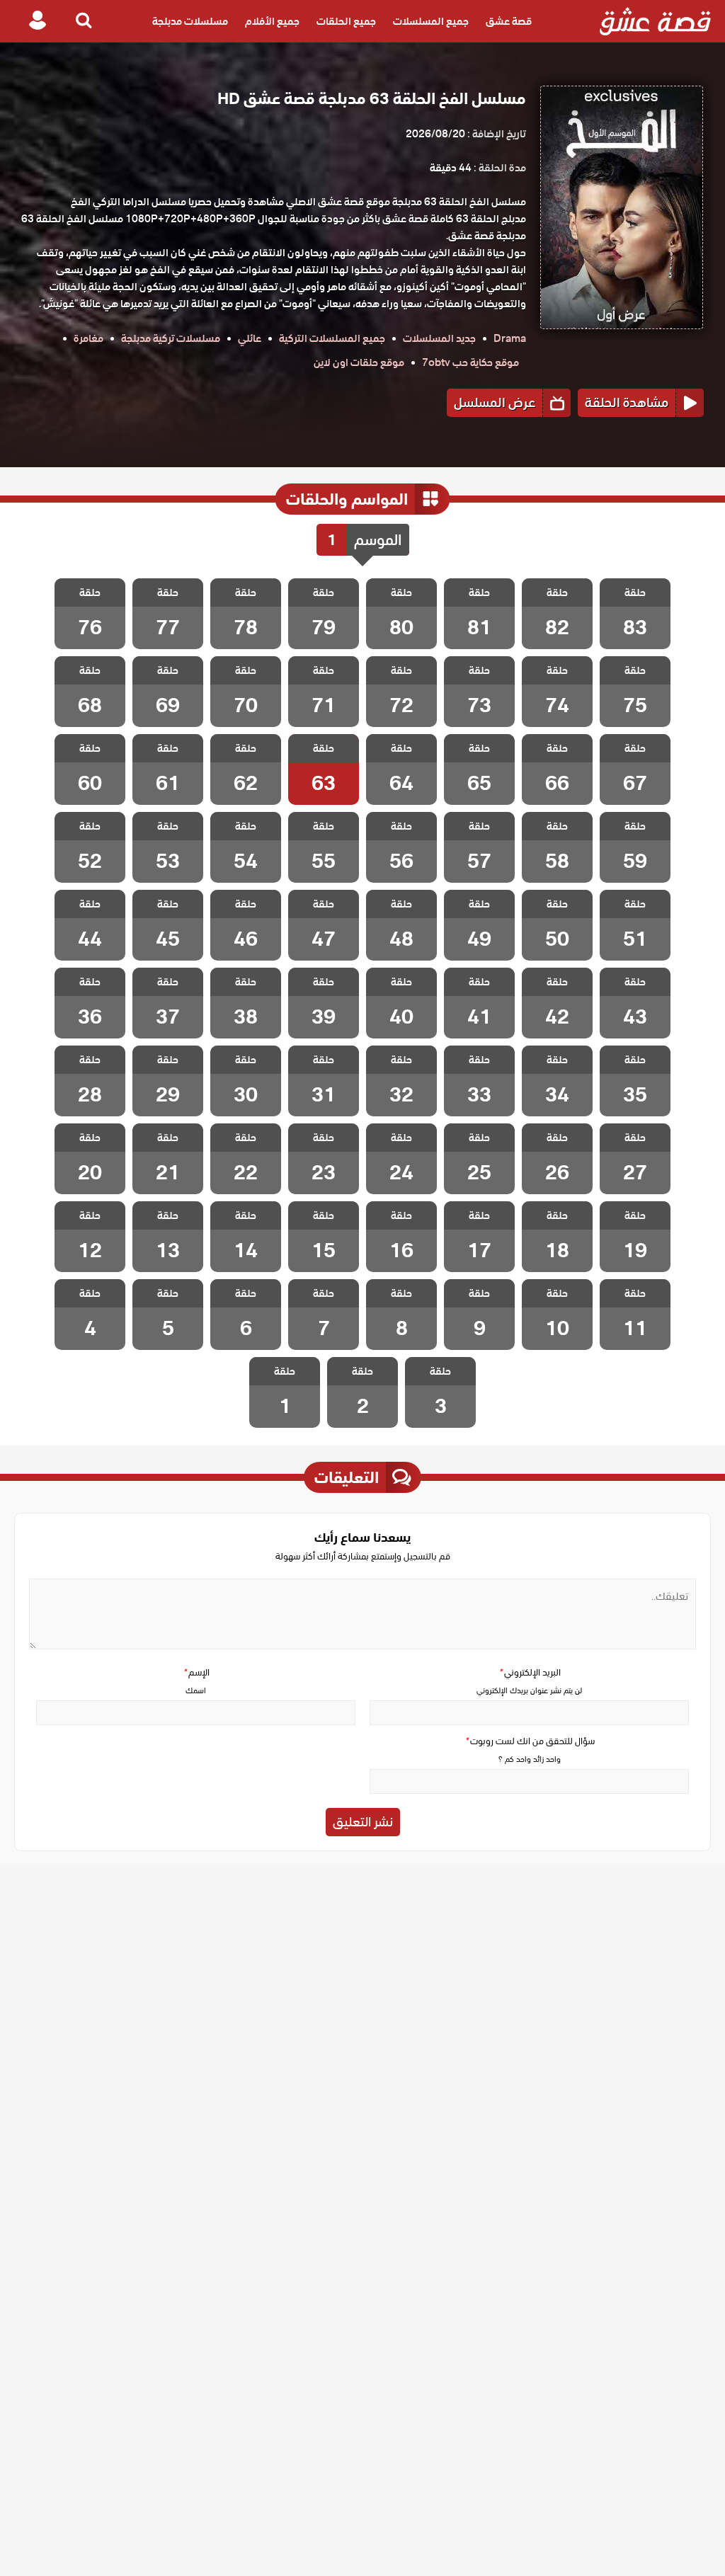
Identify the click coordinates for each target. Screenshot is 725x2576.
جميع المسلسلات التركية (332, 338)
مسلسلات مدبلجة (190, 21)
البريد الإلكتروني (530, 1672)
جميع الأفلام (272, 21)
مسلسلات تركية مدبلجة (171, 338)
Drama (510, 338)
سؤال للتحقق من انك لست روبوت (530, 1741)
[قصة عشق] (655, 21)
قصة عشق (509, 21)
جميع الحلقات (346, 21)
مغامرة (89, 338)
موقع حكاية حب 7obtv (470, 362)
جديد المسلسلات (439, 338)
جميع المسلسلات (431, 21)
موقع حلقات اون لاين (359, 362)
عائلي (250, 338)
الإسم (196, 1672)
